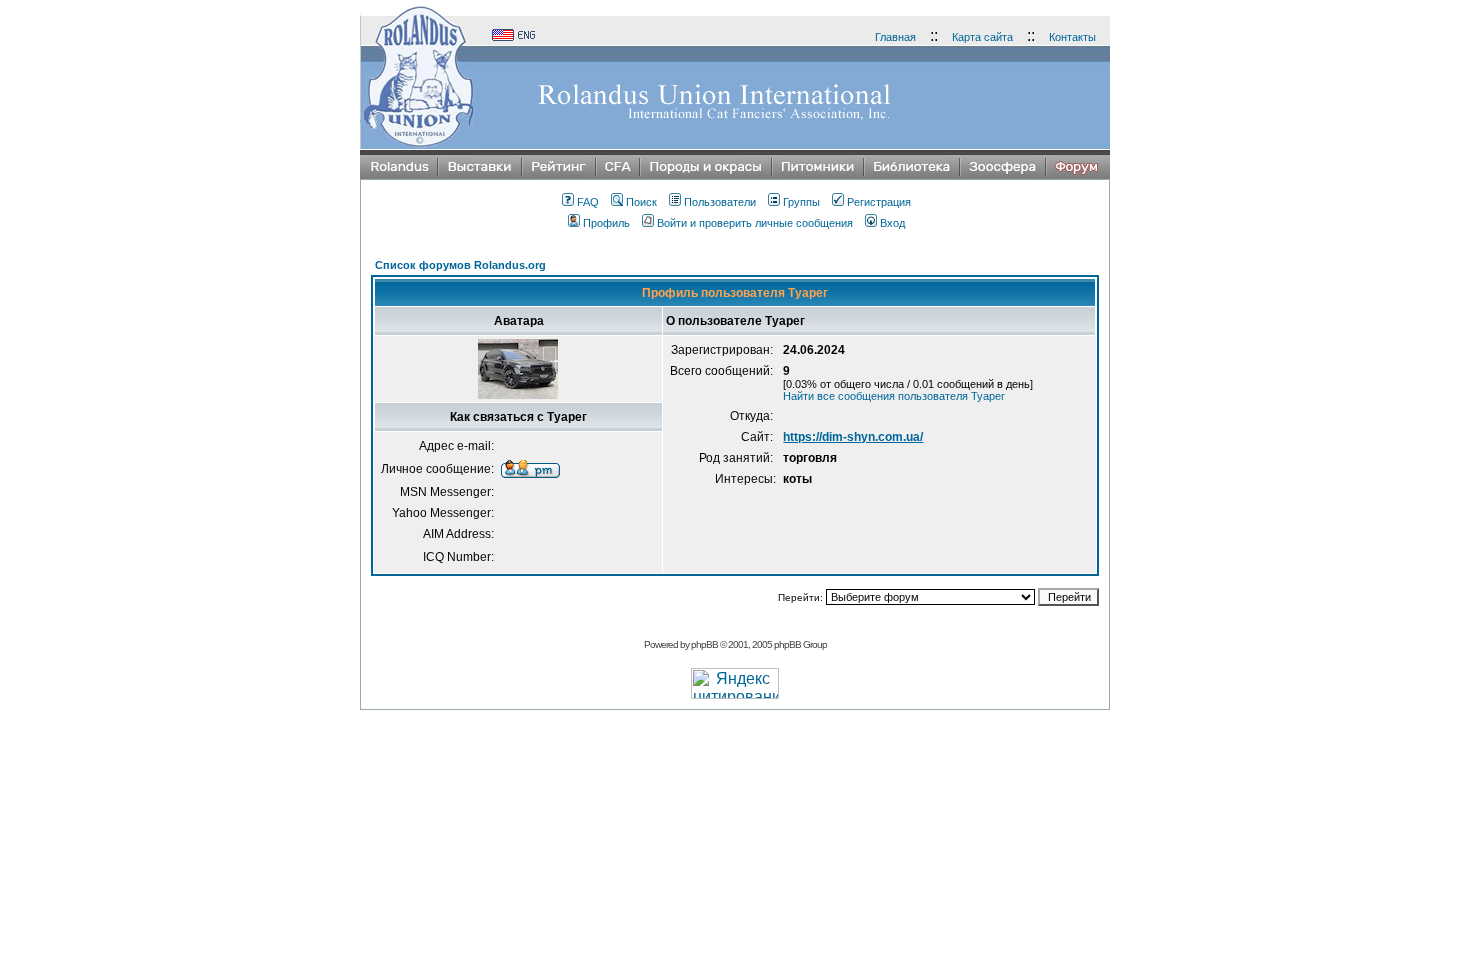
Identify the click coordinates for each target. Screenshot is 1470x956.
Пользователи (720, 202)
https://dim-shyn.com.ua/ (853, 437)
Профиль (606, 223)
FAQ (588, 202)
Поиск (641, 202)
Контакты (1072, 37)
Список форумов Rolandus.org (460, 265)
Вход (892, 223)
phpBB (704, 644)
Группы (801, 202)
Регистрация (879, 202)
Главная (895, 37)
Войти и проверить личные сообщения (755, 223)
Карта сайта (982, 37)
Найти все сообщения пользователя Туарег (894, 396)
